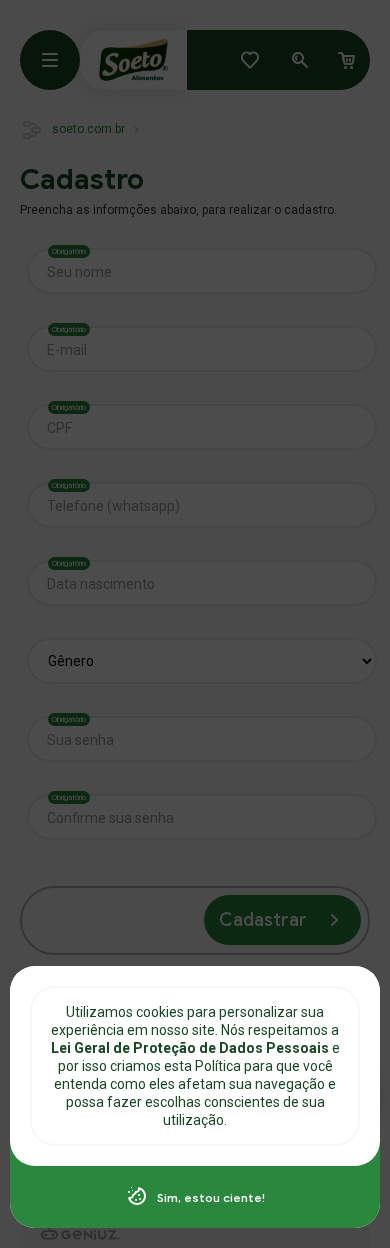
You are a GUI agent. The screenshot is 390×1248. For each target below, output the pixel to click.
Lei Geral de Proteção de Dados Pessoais (191, 1048)
